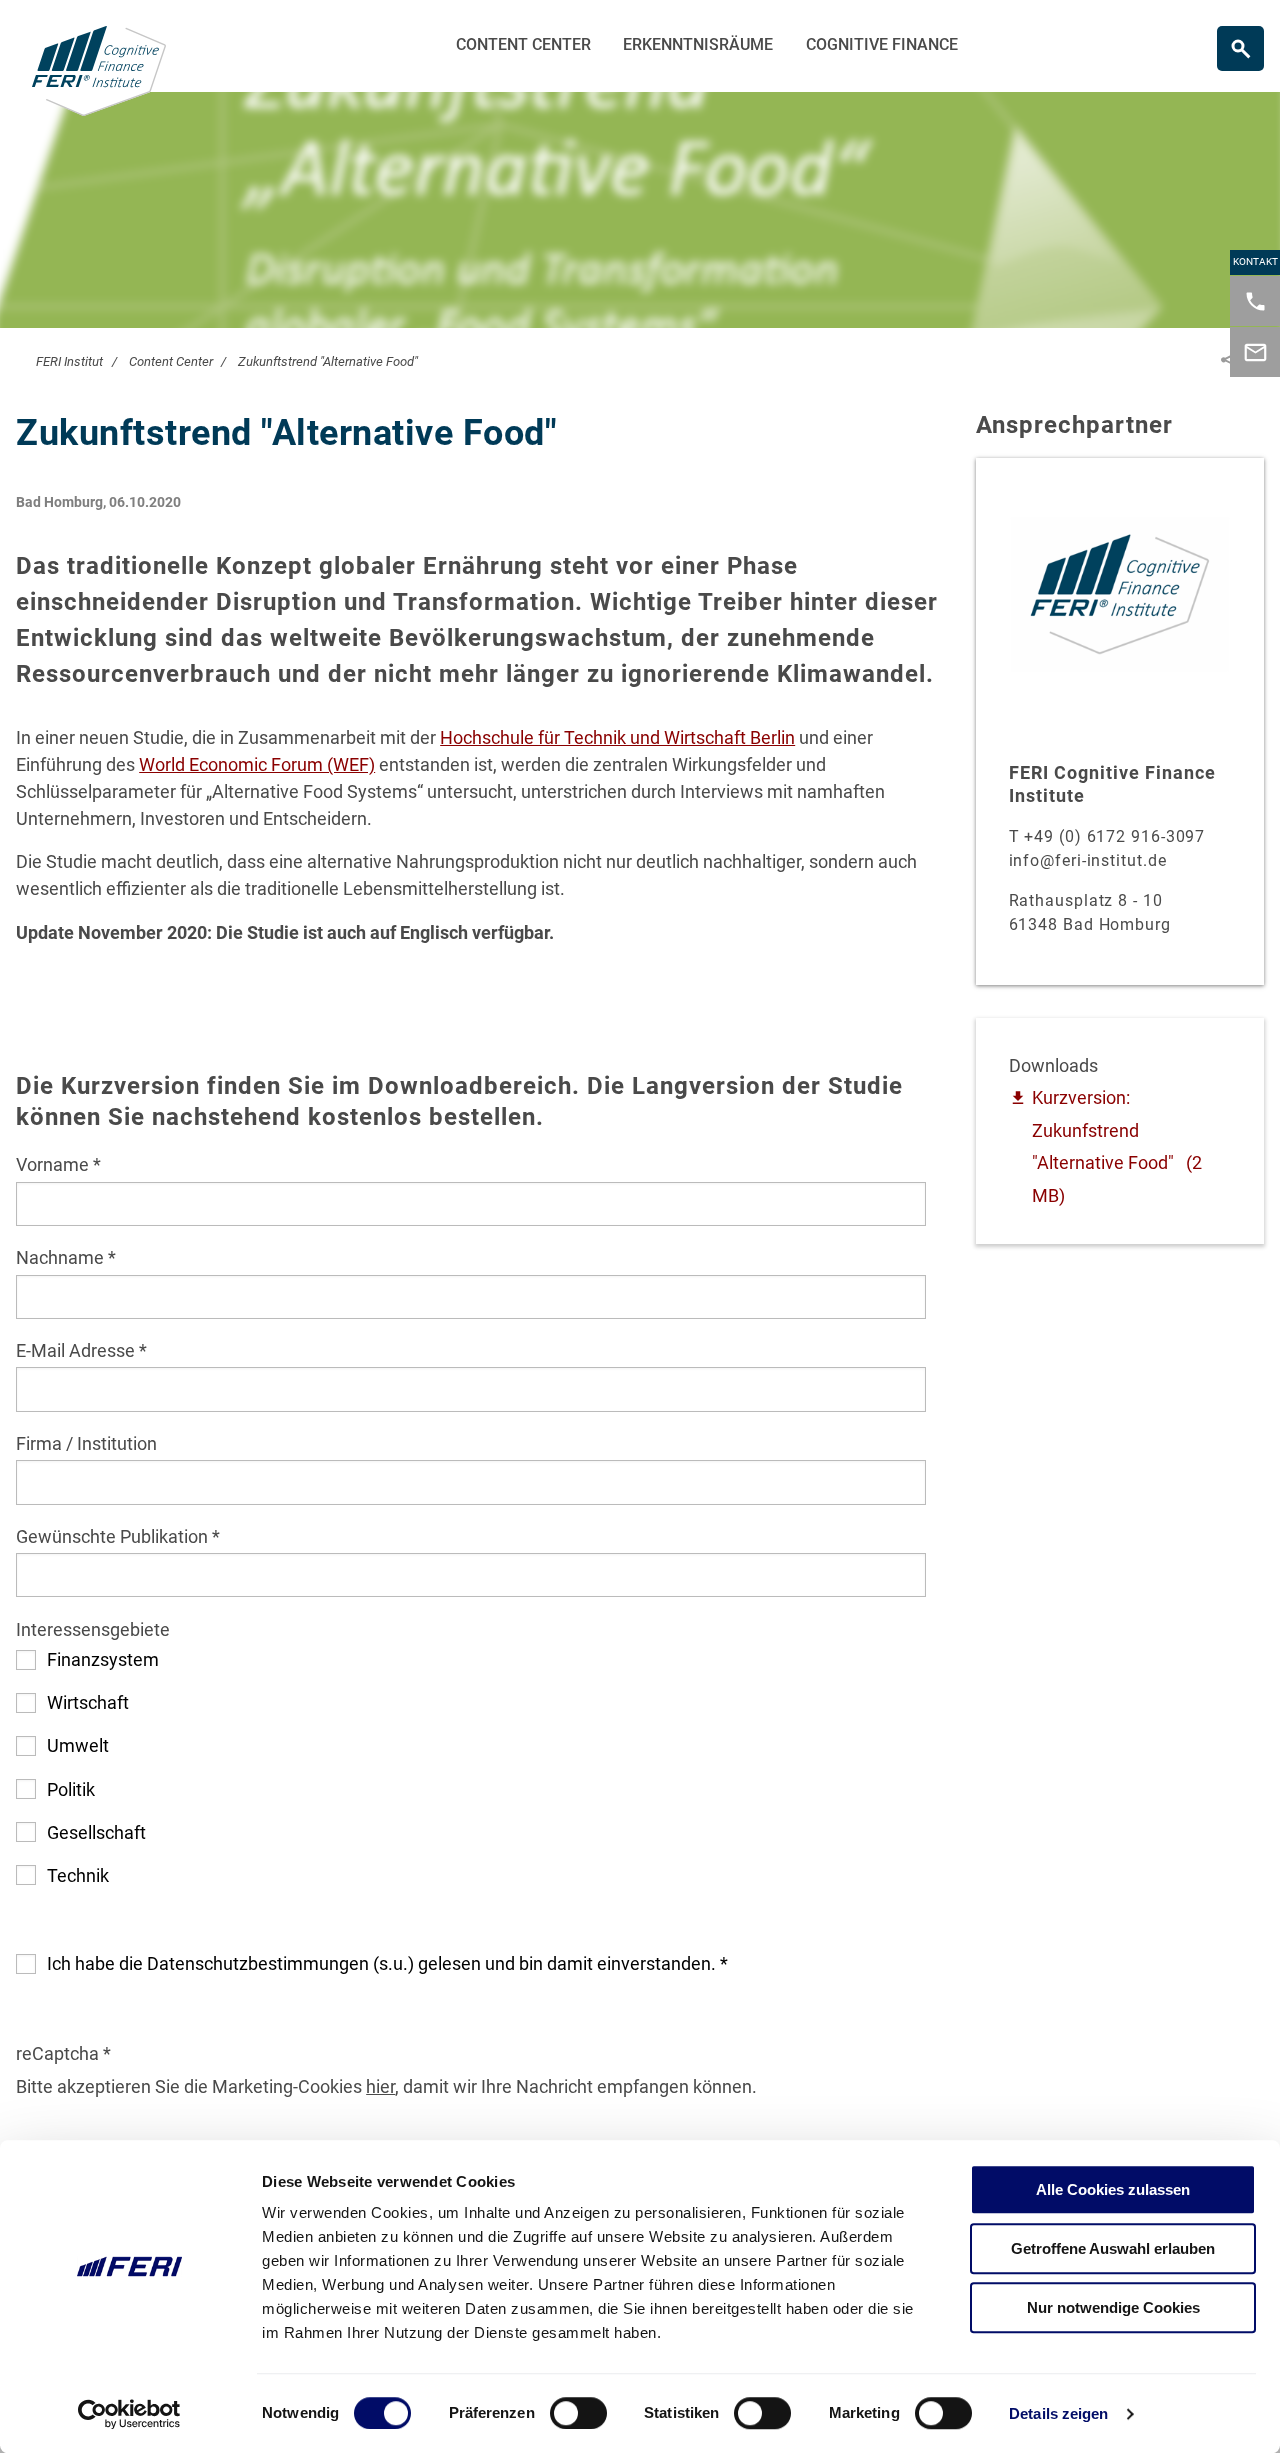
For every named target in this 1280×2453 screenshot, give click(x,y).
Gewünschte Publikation (114, 1536)
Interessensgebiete (93, 1629)
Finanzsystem (103, 1659)
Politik (71, 1789)
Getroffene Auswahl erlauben (1113, 2248)
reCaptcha (59, 2053)
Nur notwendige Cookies (1113, 2307)
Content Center (523, 44)
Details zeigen (1058, 2413)
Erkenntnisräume (698, 44)
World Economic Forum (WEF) (257, 764)
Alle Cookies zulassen (1113, 2189)
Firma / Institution (86, 1443)
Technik (78, 1875)
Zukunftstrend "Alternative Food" (328, 361)
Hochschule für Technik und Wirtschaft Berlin (617, 737)
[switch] (578, 2413)
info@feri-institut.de (1088, 860)
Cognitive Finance (882, 44)
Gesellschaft (96, 1832)
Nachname (62, 1257)
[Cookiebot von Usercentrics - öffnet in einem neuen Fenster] (129, 2414)
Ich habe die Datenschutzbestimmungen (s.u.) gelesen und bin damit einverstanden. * (387, 1963)
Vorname (54, 1164)
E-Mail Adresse (77, 1350)
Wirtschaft (88, 1702)
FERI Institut (69, 361)
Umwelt (78, 1745)
